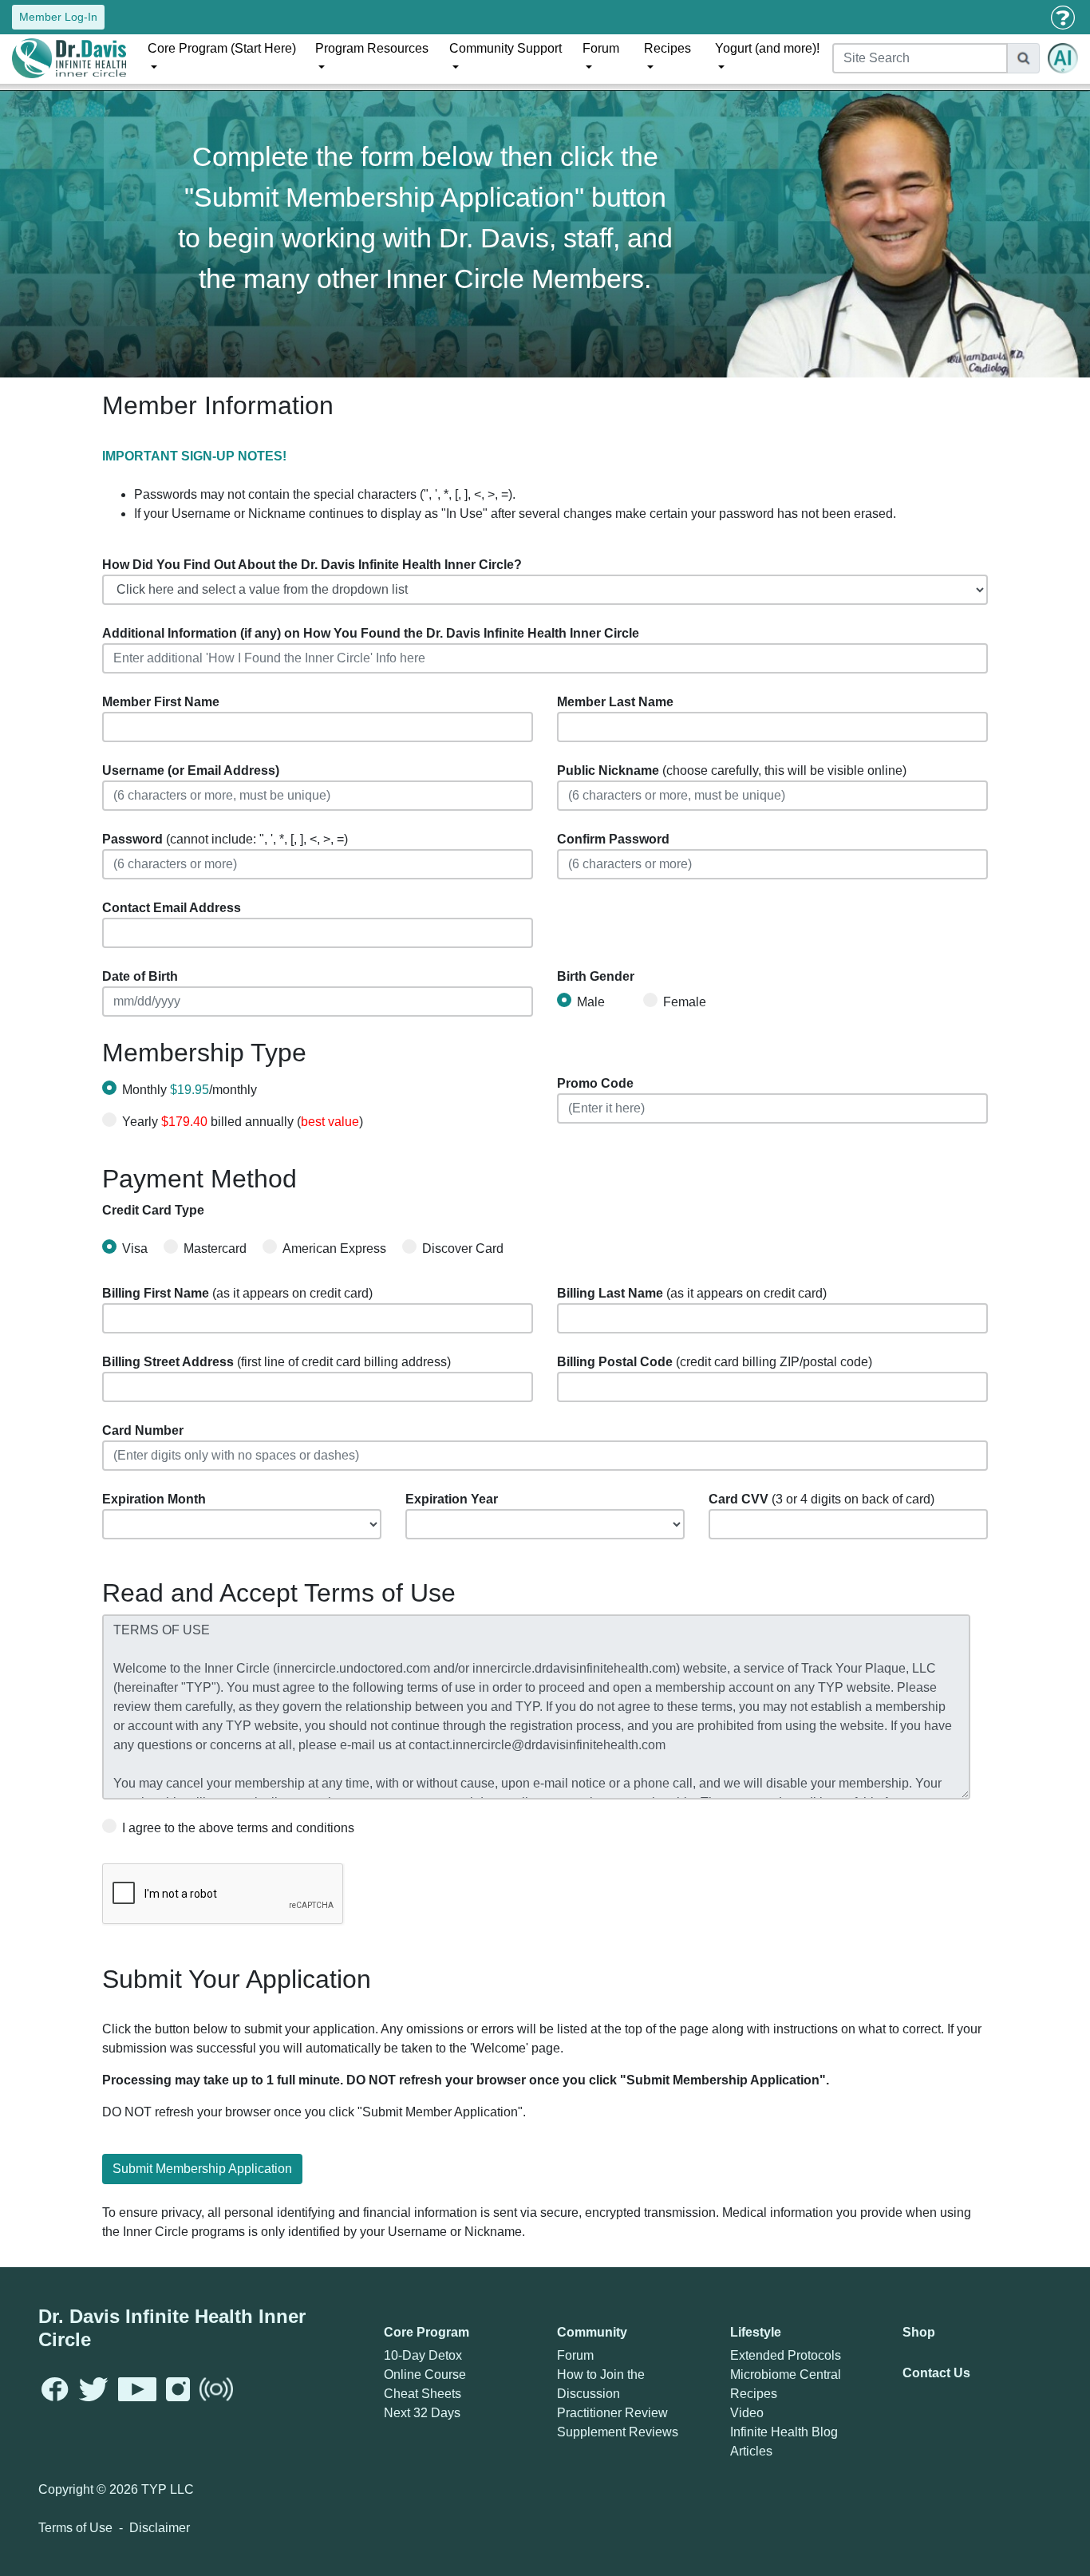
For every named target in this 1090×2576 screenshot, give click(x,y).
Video (747, 2413)
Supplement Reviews (618, 2432)
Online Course (425, 2375)
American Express (334, 1248)
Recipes (667, 48)
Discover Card (463, 1248)
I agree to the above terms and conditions (238, 1828)
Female (685, 1002)
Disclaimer (160, 2528)
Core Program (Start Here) (222, 48)
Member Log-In (58, 17)
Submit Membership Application (202, 2169)
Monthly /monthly (190, 1090)
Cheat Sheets (423, 2394)
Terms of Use (75, 2528)
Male (591, 1002)
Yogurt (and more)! (767, 48)
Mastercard (215, 1248)
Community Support (506, 48)
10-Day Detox (423, 2355)
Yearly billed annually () (243, 1122)
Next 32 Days (422, 2413)
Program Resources (372, 48)
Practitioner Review (612, 2413)
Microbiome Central (786, 2375)
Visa (135, 1248)
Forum (601, 48)
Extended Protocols (786, 2355)
